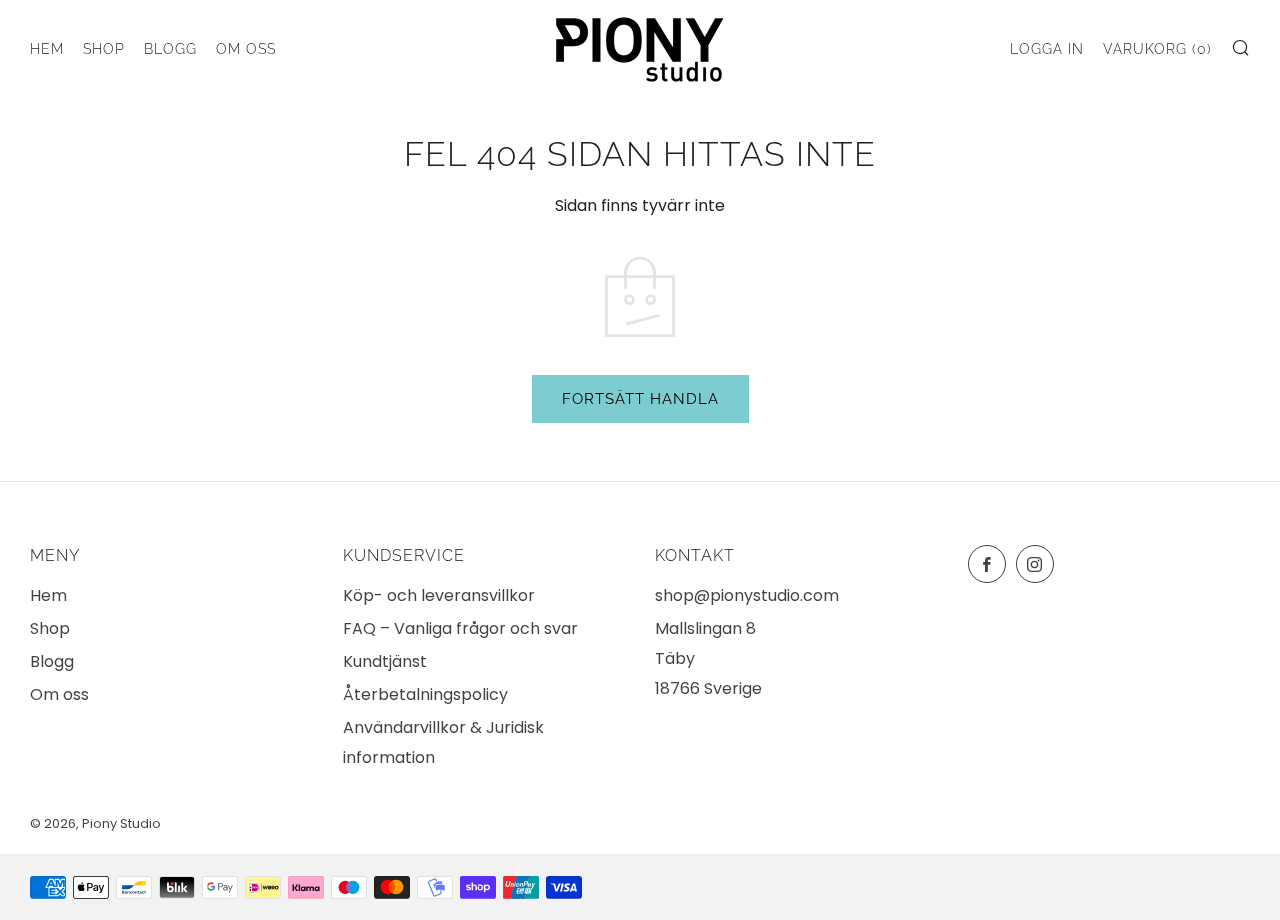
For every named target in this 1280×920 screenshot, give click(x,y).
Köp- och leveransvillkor (439, 595)
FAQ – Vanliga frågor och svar (460, 628)
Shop (104, 49)
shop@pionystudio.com (747, 595)
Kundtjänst (385, 661)
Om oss (246, 49)
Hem (47, 49)
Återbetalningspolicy (425, 694)
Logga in (1047, 49)
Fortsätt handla (640, 399)
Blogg (170, 49)
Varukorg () (1157, 49)
